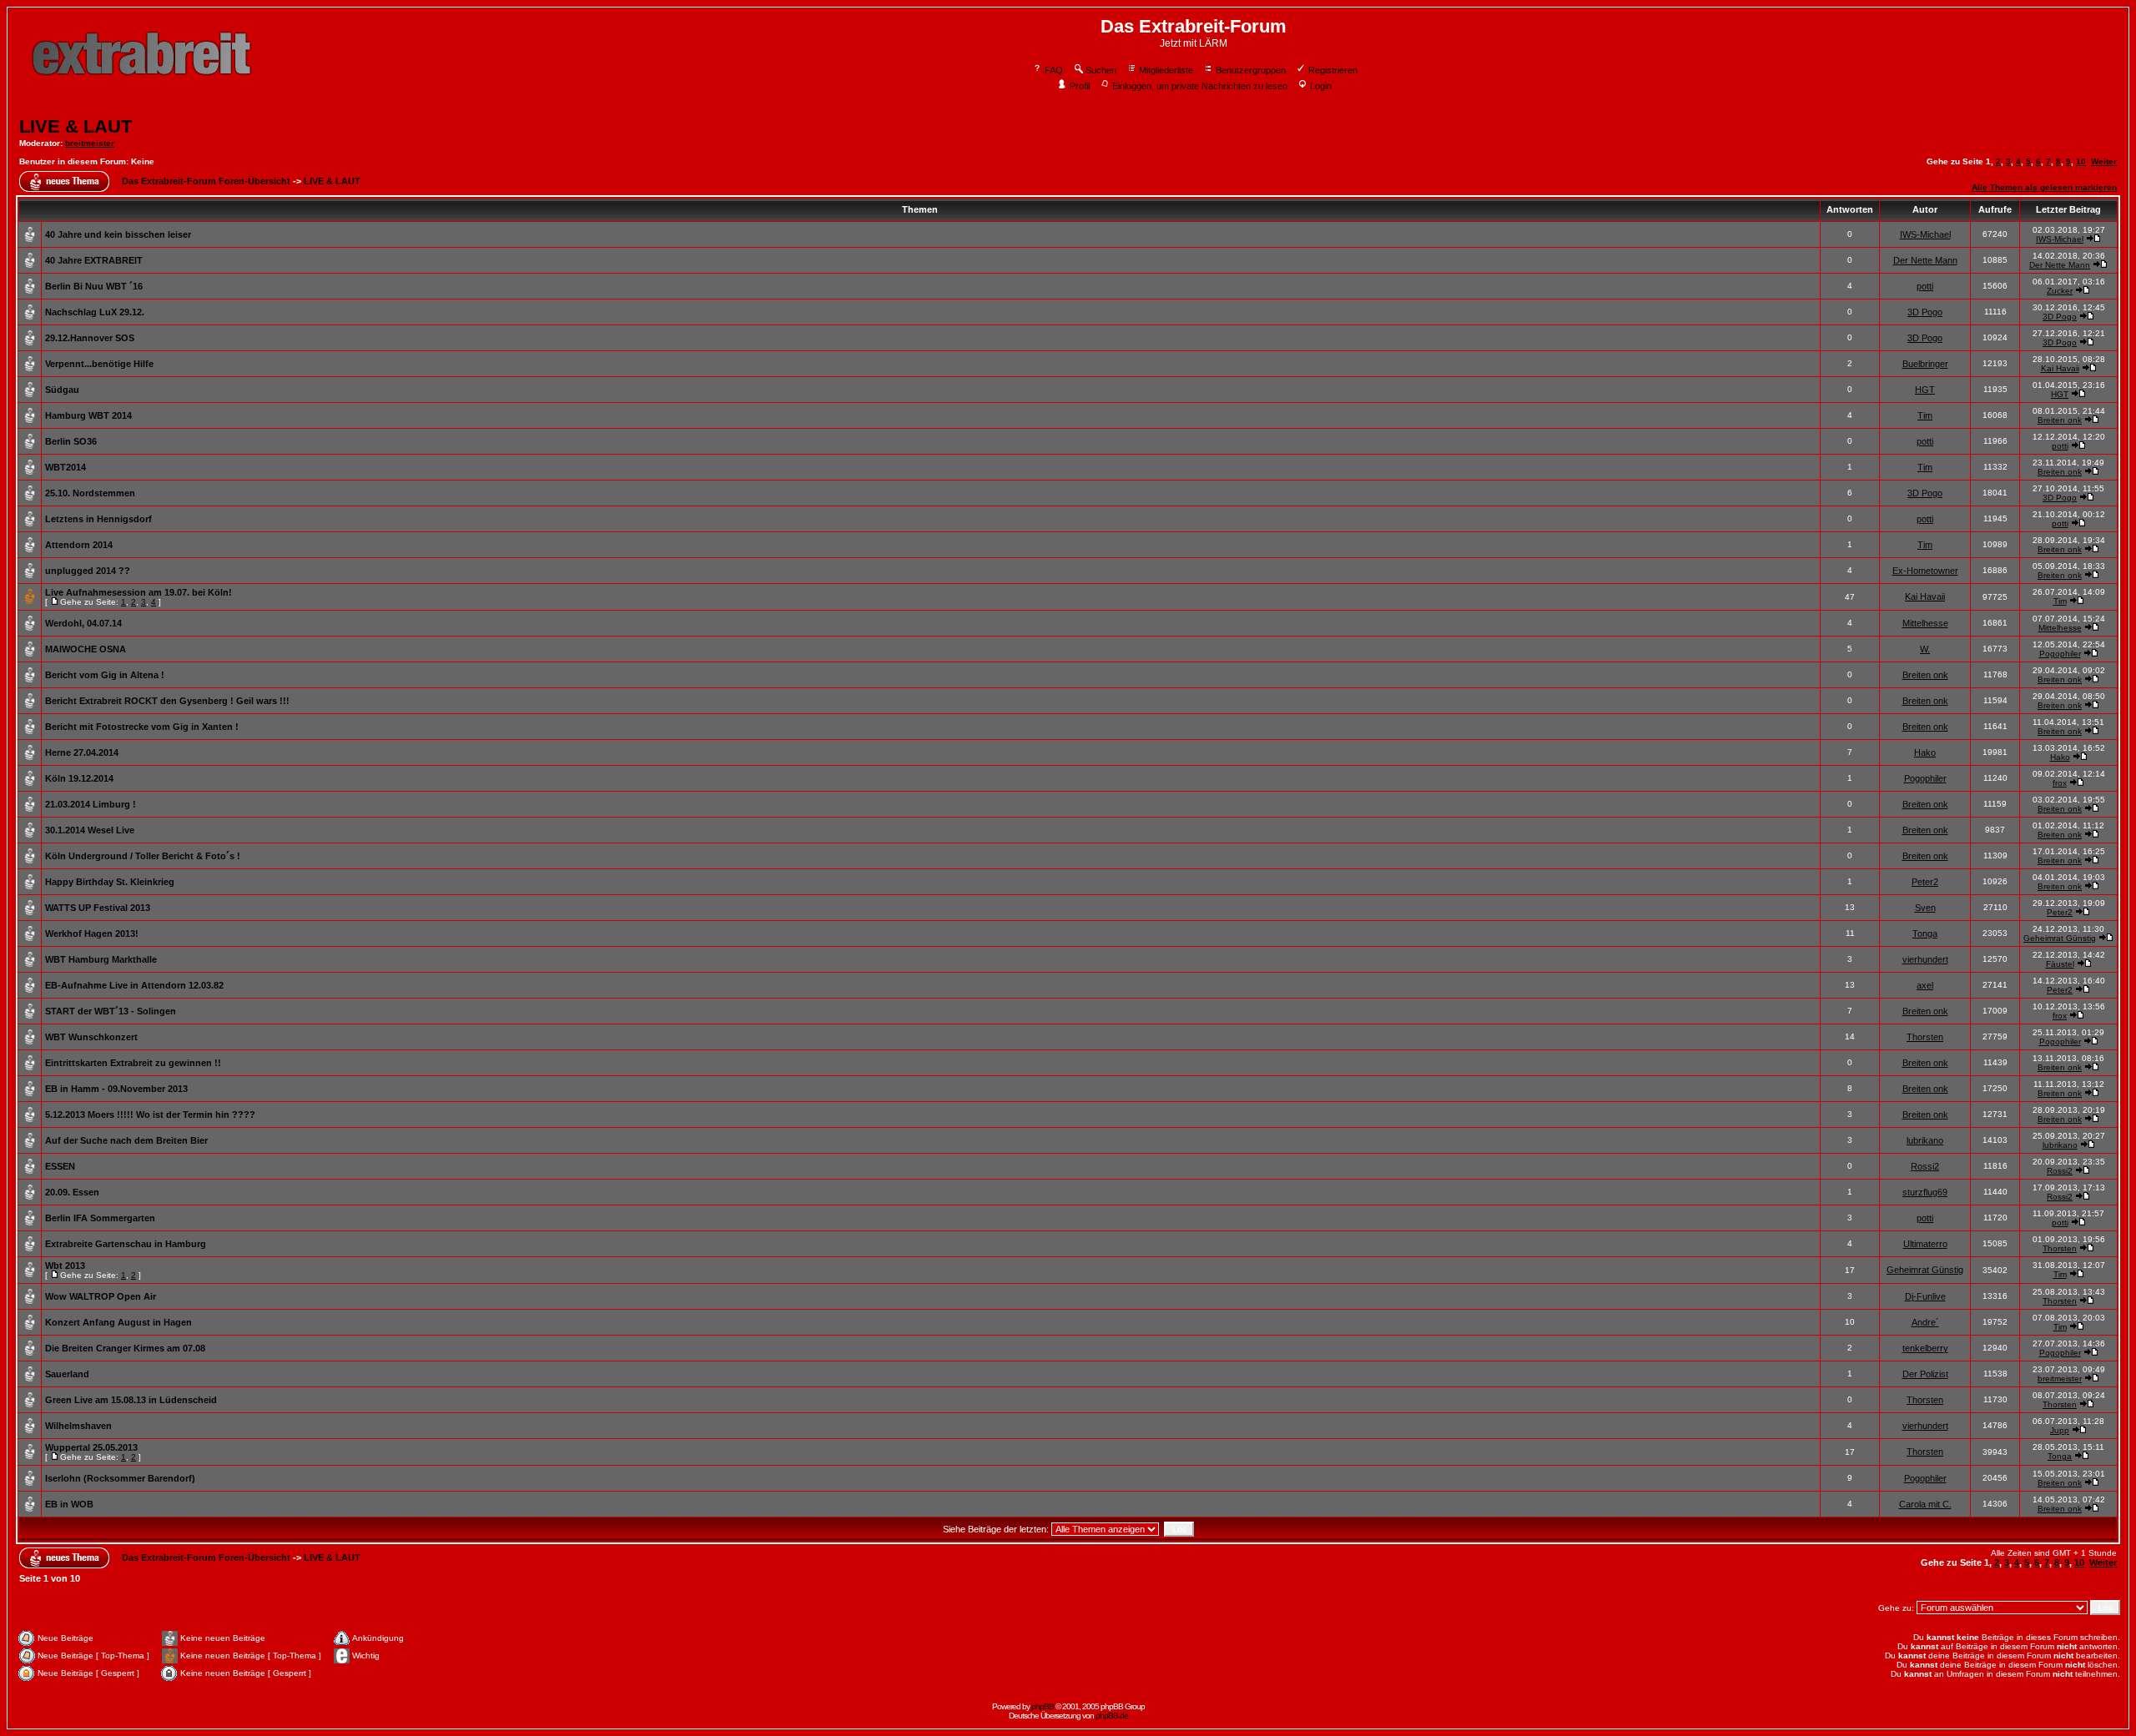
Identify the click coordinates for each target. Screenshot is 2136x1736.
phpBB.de (1112, 1716)
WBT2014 (65, 467)
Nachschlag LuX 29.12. (95, 312)
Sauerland (67, 1374)
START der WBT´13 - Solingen (111, 1011)
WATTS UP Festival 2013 (98, 908)
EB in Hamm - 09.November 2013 (116, 1089)
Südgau (62, 390)
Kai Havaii (2060, 368)
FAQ (1054, 70)
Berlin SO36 (71, 441)
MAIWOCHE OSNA (86, 649)
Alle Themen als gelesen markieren (2044, 187)
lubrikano (1925, 1140)
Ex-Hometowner (1925, 571)
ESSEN (60, 1166)
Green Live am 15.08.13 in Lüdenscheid (131, 1400)
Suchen (1101, 70)
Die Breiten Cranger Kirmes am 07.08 (125, 1348)
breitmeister (90, 143)
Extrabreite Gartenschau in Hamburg (126, 1244)
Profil (1080, 86)
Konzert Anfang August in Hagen (118, 1322)
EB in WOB (69, 1504)
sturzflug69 (1925, 1192)
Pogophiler (2060, 654)
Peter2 (1925, 882)
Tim (1925, 415)
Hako (1925, 752)
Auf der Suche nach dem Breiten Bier (126, 1140)
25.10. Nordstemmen (90, 493)
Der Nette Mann (1925, 260)
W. (1925, 649)
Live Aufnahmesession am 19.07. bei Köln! (139, 592)
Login (1321, 86)
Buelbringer (1925, 364)
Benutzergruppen (1251, 70)
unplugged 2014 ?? (88, 571)
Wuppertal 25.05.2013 (91, 1447)
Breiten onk (2060, 420)
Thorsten (1925, 1037)
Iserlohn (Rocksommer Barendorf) (120, 1478)
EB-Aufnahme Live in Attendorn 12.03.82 (134, 985)
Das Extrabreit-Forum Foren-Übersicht (206, 181)
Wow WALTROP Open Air (101, 1296)
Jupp (2060, 1430)
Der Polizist (1925, 1374)
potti (1925, 286)
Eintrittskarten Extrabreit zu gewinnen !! (133, 1063)
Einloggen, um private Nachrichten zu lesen (1200, 86)
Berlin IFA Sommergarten (100, 1218)
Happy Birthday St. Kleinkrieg (110, 882)
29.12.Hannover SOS (90, 338)
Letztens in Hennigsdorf (98, 519)
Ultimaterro (1925, 1244)
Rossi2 (1925, 1166)
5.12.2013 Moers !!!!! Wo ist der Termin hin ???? (150, 1115)
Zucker (2060, 291)
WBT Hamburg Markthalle (101, 959)
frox (2060, 783)
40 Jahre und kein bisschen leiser (118, 234)
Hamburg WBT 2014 (88, 415)
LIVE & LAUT (76, 126)
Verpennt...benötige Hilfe (99, 364)
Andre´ (1925, 1322)
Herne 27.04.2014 (82, 752)
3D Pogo (1925, 312)
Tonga (1925, 933)
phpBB (1043, 1706)
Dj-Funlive (1925, 1296)
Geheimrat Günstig (2060, 938)
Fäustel (2060, 964)
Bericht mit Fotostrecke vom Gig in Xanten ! (142, 727)
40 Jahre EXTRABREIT (94, 260)
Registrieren (1333, 70)
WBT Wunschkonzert (91, 1037)
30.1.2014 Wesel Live (90, 830)
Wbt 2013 (65, 1266)
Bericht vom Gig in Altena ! (105, 675)
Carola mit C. (1925, 1504)
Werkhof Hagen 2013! (92, 933)
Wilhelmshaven (78, 1426)
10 (2081, 161)
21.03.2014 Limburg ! (91, 804)
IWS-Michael (1925, 234)
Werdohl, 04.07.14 (83, 623)
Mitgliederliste (1166, 70)
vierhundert (1925, 959)
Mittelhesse (1925, 623)
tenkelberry (1925, 1348)
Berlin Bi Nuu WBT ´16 (94, 286)
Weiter (2104, 161)
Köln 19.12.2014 (79, 778)
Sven (1925, 908)
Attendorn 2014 (79, 545)
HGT (1925, 390)
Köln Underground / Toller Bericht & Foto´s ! (143, 856)
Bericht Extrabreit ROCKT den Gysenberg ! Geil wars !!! (167, 701)
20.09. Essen (72, 1192)
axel (1925, 985)
